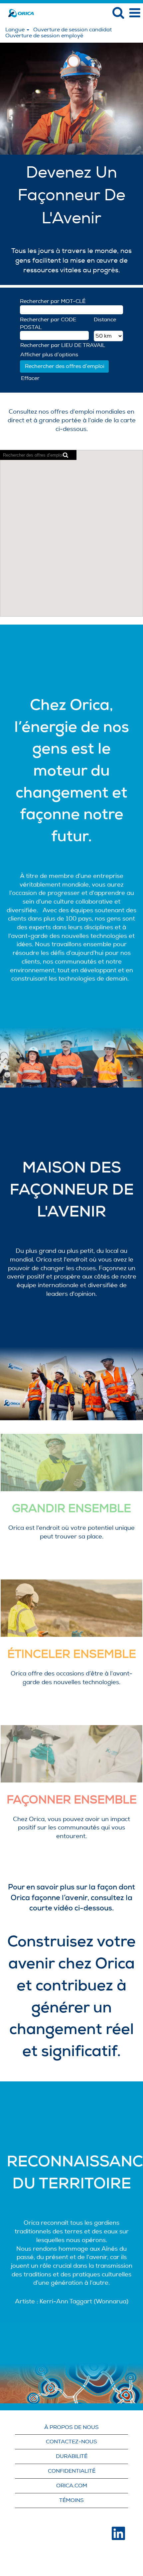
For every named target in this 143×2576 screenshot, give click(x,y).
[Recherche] (118, 13)
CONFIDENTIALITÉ (72, 2471)
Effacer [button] (30, 378)
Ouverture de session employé (44, 36)
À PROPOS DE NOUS (71, 2427)
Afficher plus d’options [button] (49, 355)
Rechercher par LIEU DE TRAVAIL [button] (63, 345)
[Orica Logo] (19, 13)
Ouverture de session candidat (72, 30)
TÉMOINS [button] (71, 2500)
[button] (135, 13)
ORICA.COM (72, 2486)
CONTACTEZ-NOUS (71, 2442)
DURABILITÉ (72, 2456)
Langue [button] (16, 30)
